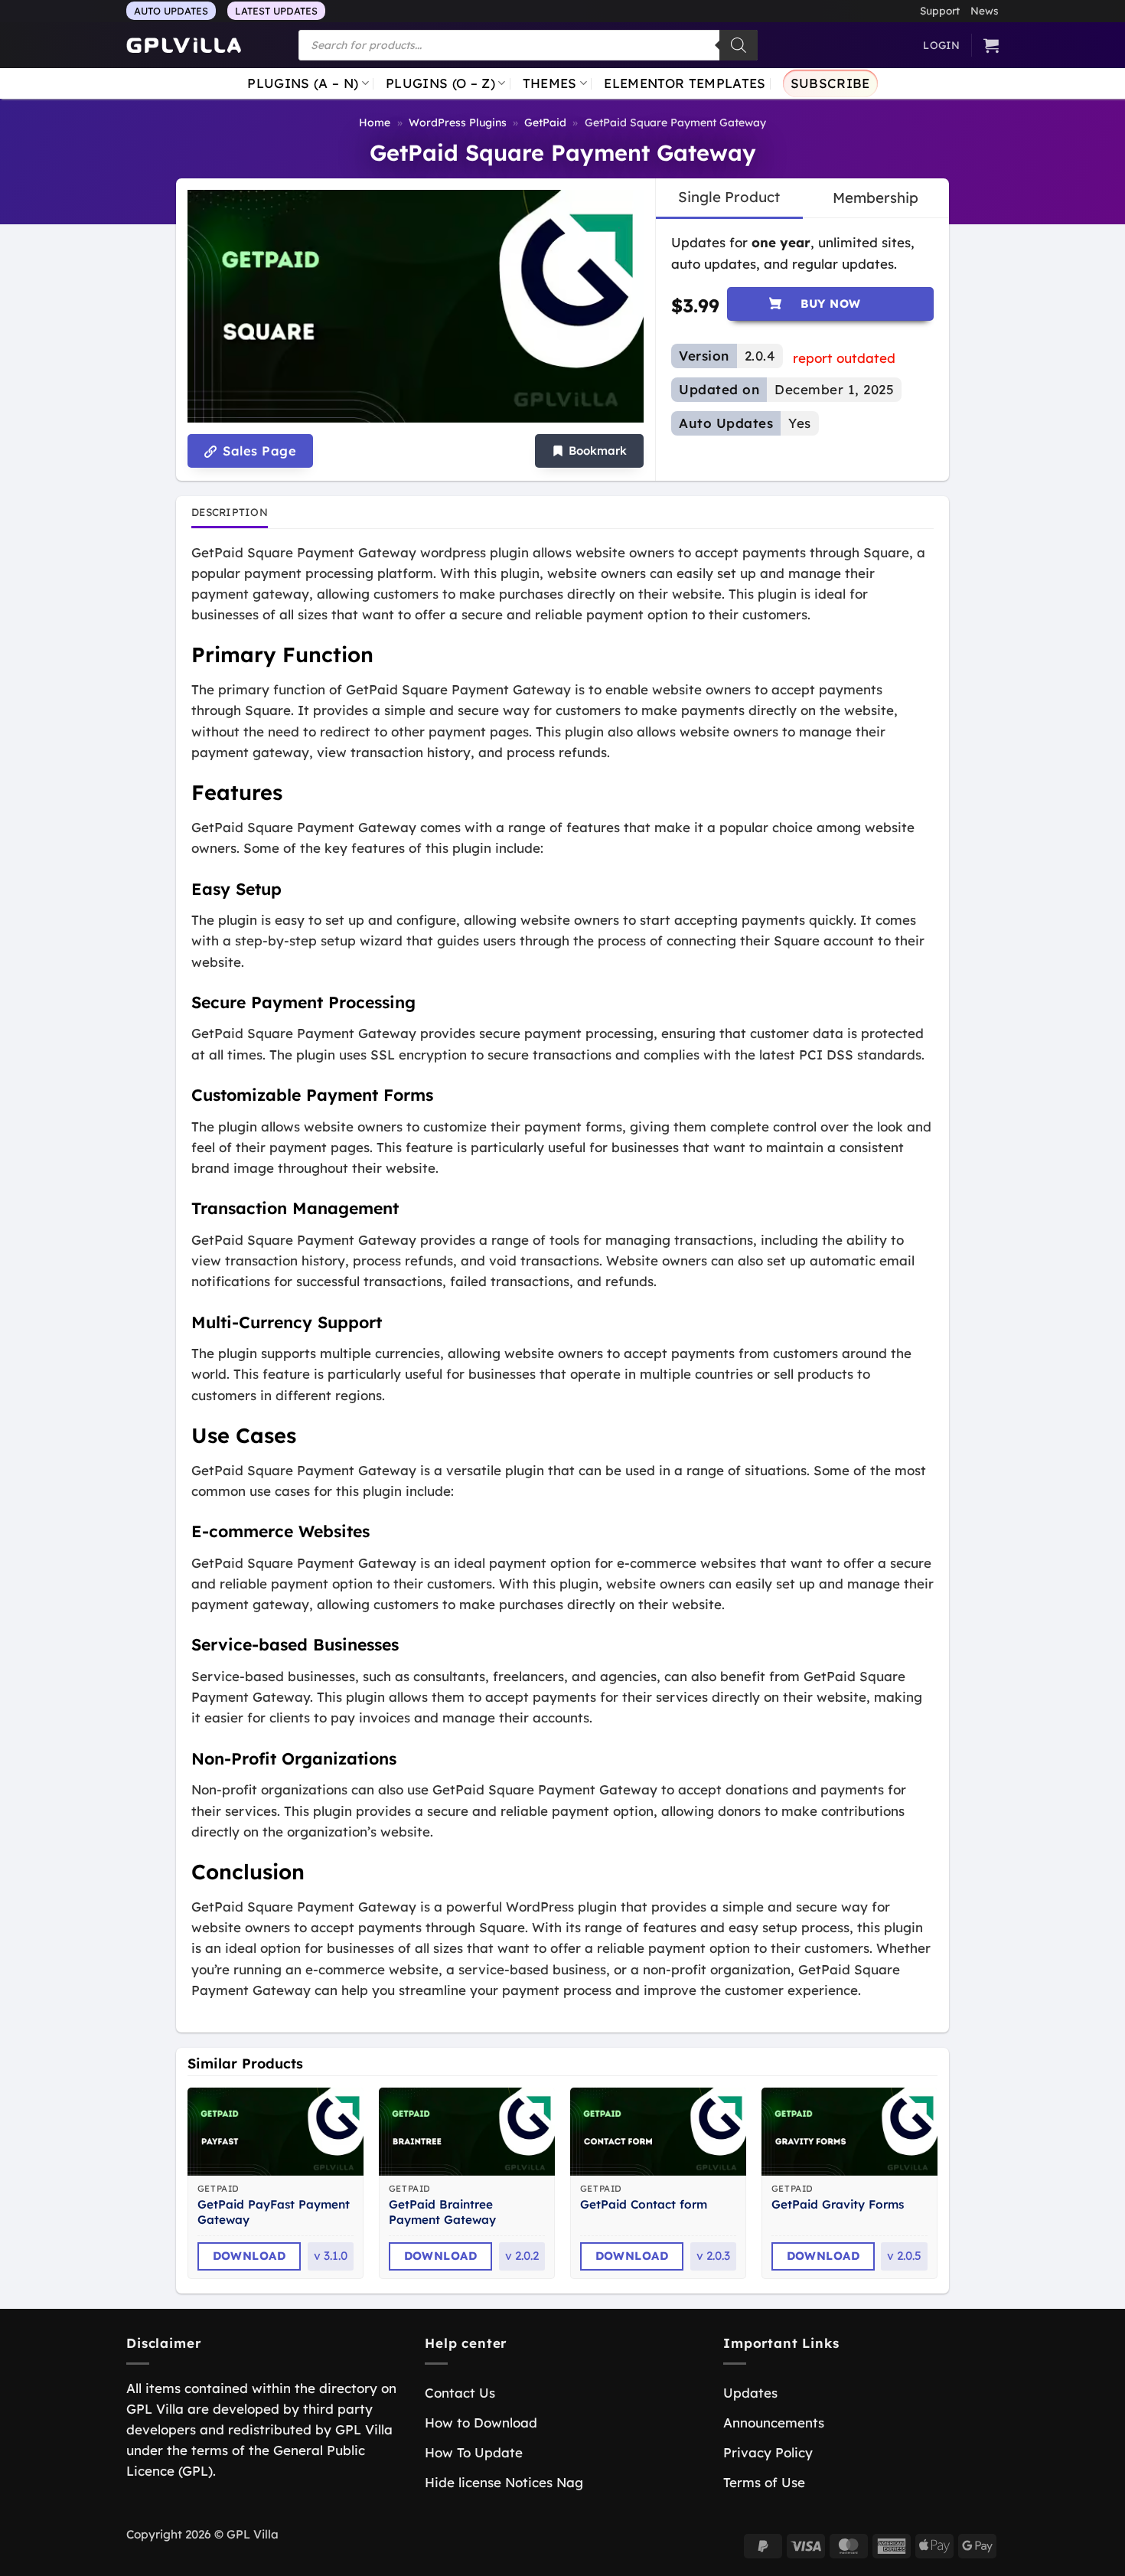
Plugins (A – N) (303, 83)
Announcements (774, 2423)
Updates (750, 2393)
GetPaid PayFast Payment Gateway (274, 2212)
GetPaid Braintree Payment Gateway (442, 2212)
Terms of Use (764, 2482)
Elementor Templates (685, 83)
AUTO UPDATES (171, 11)
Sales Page (258, 451)
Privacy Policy (768, 2452)
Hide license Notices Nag (504, 2482)
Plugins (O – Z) (440, 83)
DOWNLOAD (249, 2256)
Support (940, 10)
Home (375, 122)
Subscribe (830, 83)
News (985, 10)
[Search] (739, 45)
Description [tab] (230, 512)
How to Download (481, 2423)
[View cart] (991, 45)
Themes (550, 83)
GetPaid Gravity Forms (838, 2204)
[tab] (729, 198)
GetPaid (545, 122)
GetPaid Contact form (644, 2204)
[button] (589, 451)
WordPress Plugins (458, 122)
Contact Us (460, 2393)
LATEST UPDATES (276, 11)
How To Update (474, 2452)
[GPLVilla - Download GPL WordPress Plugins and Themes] (184, 46)
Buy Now (831, 304)
